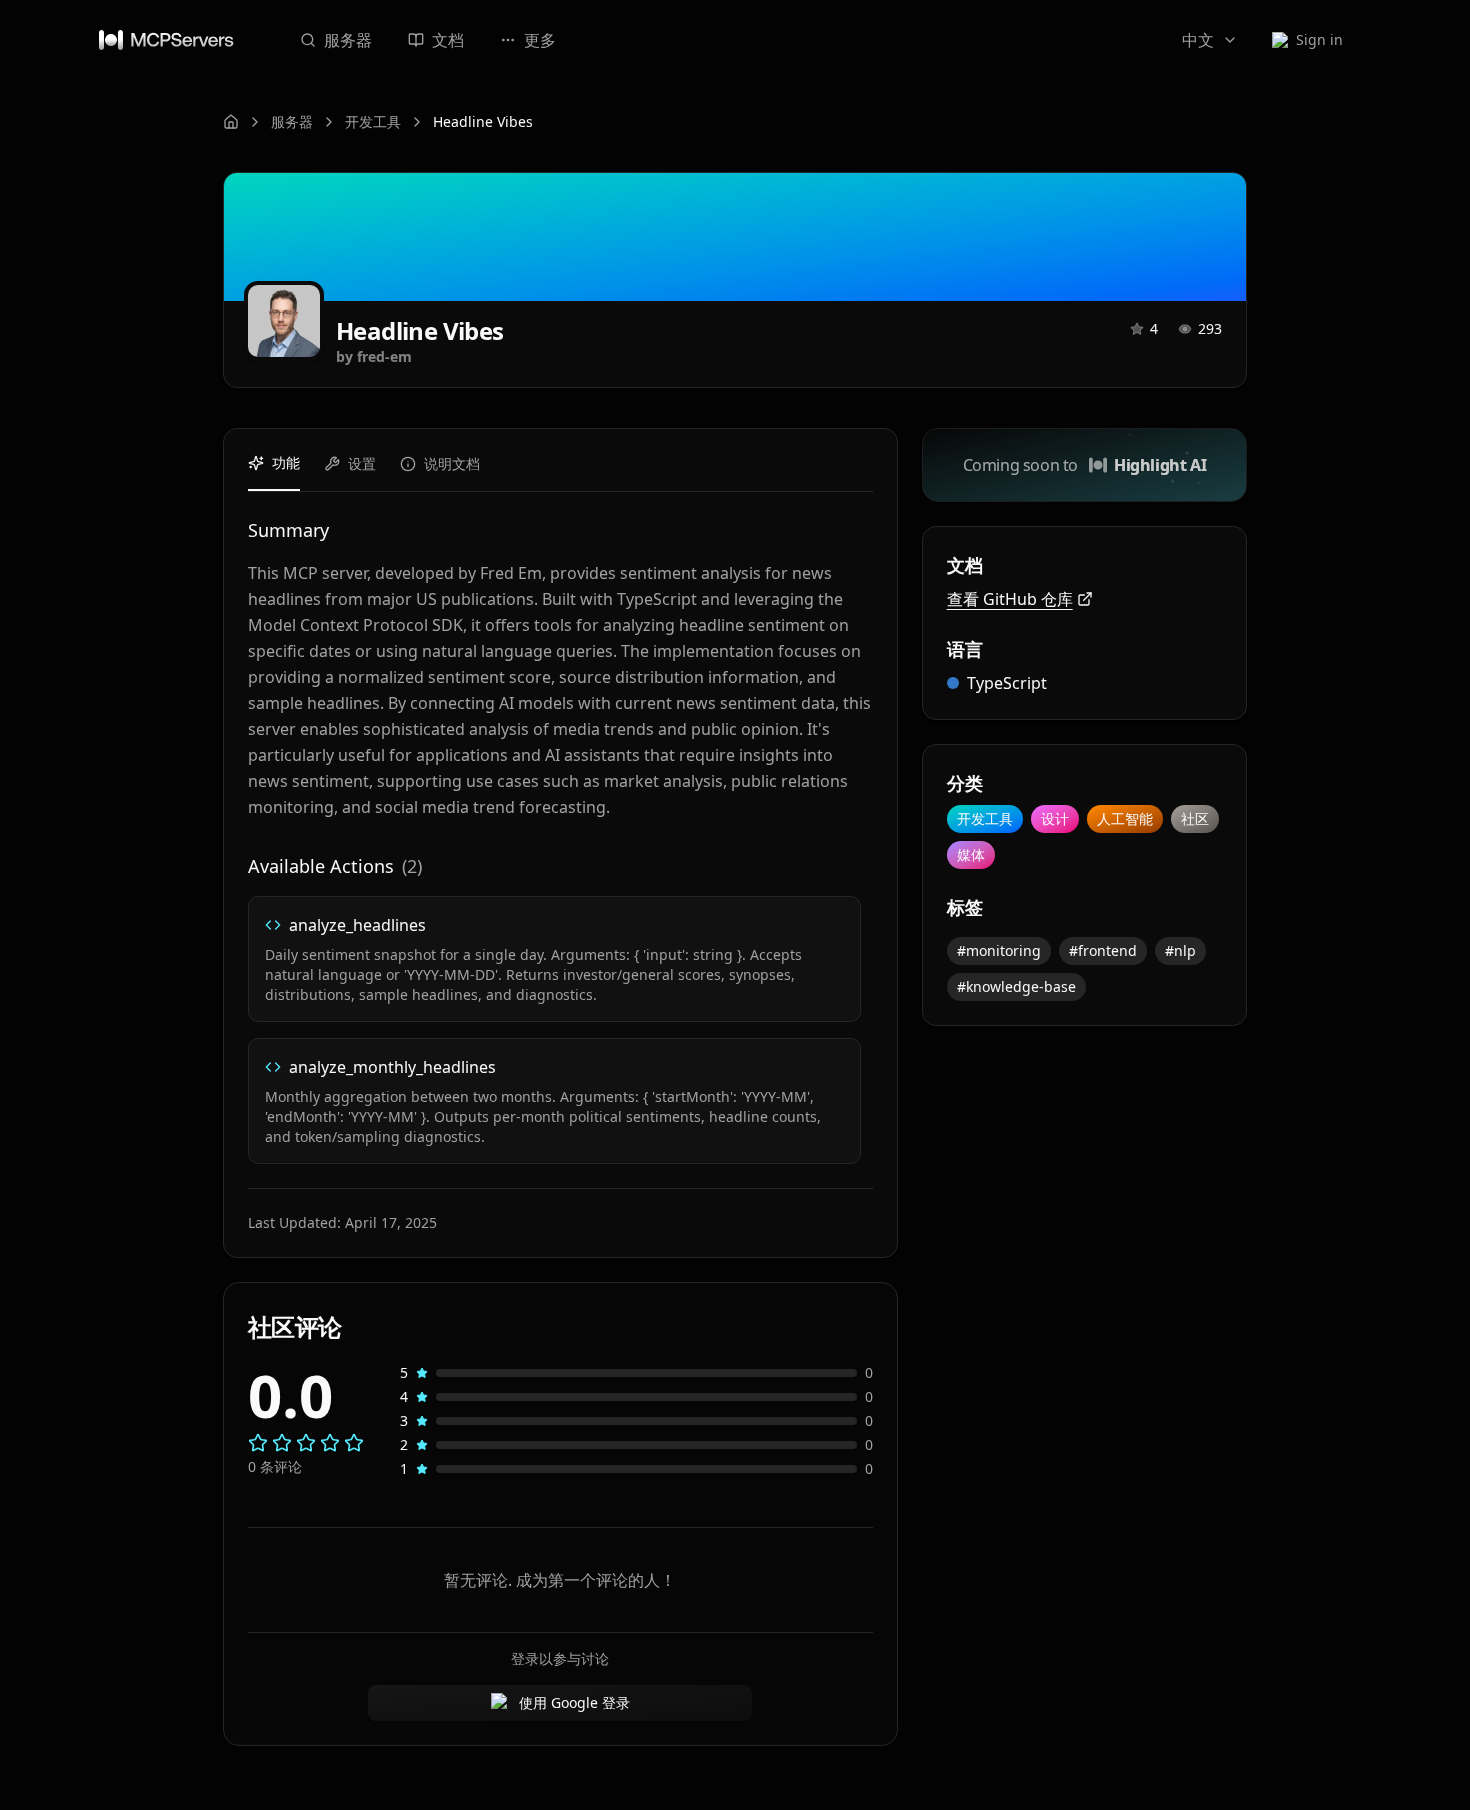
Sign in (1319, 39)
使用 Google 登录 (574, 1702)
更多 (540, 40)
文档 (448, 40)
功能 (286, 462)
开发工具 (373, 121)
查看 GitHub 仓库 (1010, 599)
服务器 (348, 40)
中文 (1198, 40)
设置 (362, 463)
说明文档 (452, 463)
